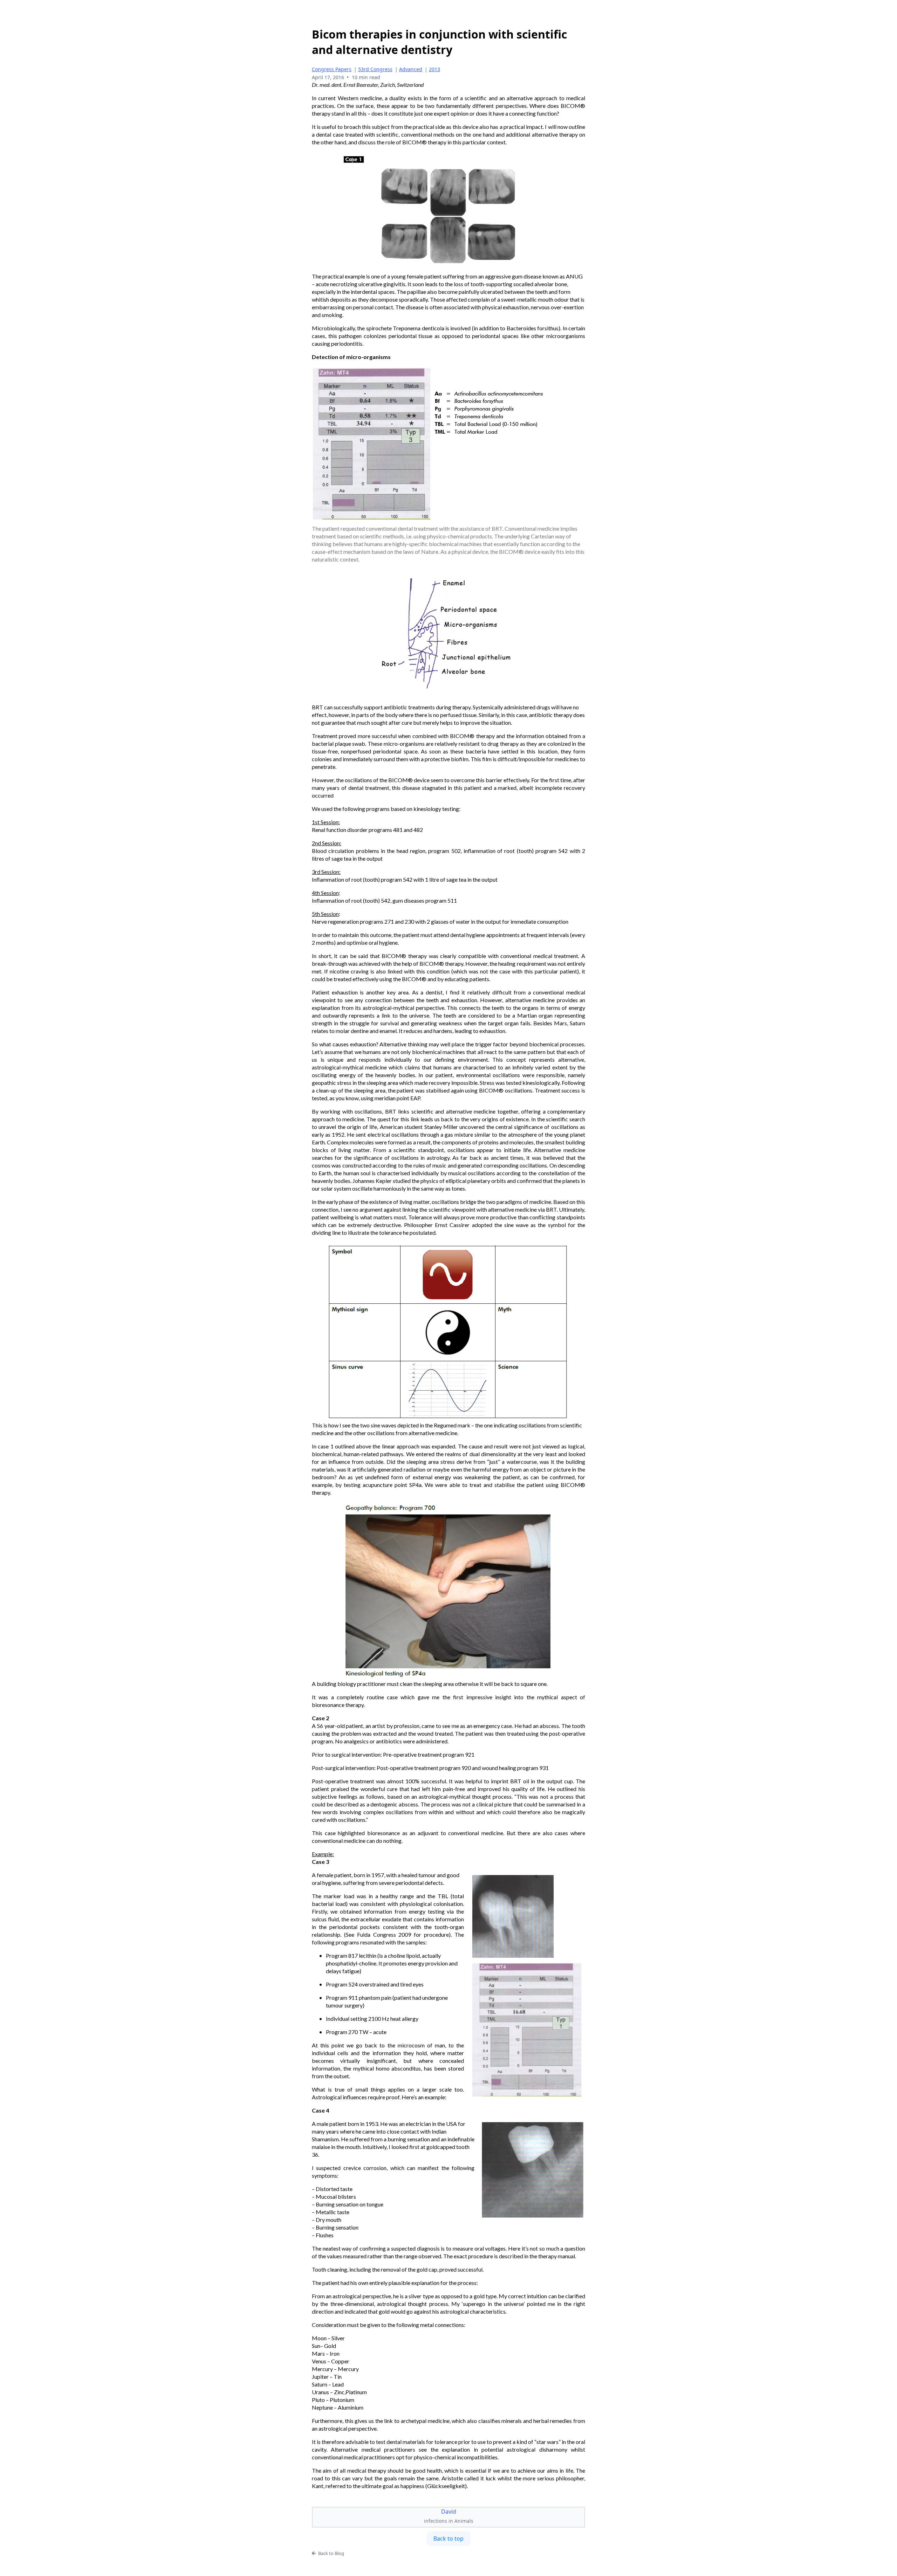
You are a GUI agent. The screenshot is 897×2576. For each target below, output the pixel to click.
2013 (434, 69)
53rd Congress (375, 69)
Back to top (448, 2539)
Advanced (411, 69)
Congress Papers (332, 69)
